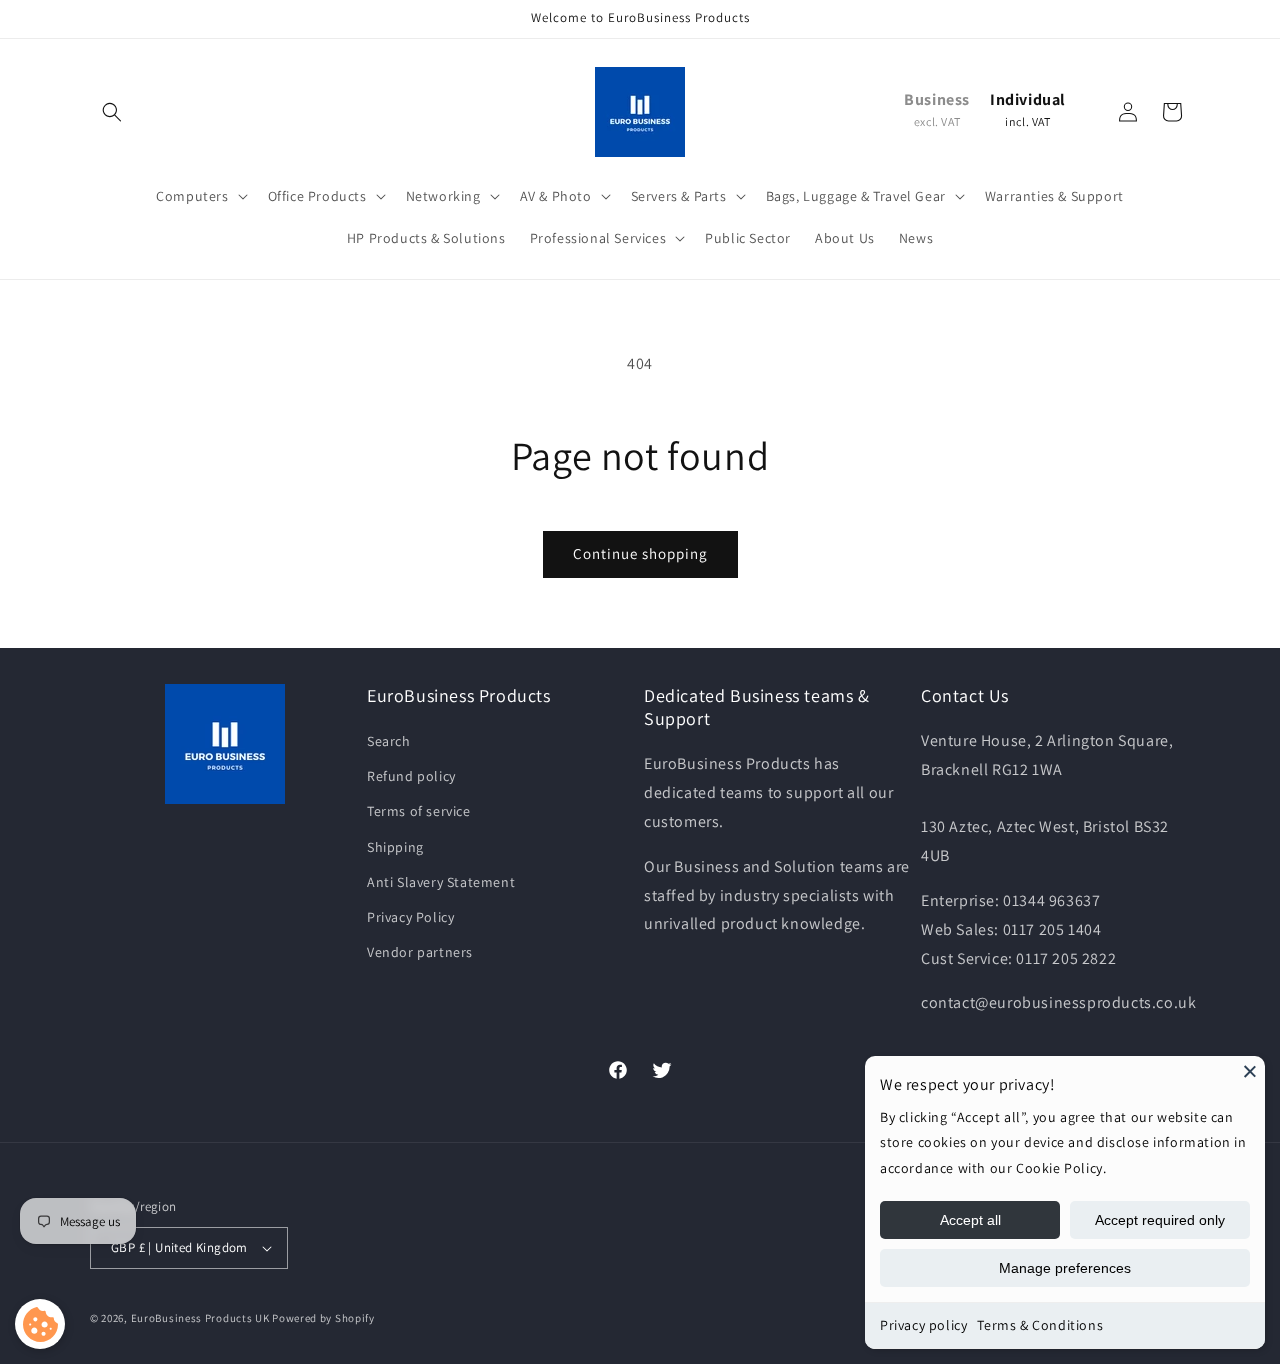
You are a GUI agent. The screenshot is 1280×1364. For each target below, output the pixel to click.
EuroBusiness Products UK (200, 1318)
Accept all (970, 1220)
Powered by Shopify (323, 1318)
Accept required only (1160, 1220)
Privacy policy (923, 1325)
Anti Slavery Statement (441, 882)
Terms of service (419, 811)
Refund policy (411, 776)
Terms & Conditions (1040, 1325)
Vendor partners (420, 952)
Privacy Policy (410, 917)
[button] (112, 112)
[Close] (1250, 1071)
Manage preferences (1065, 1268)
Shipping (395, 847)
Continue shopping (640, 553)
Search (389, 741)
